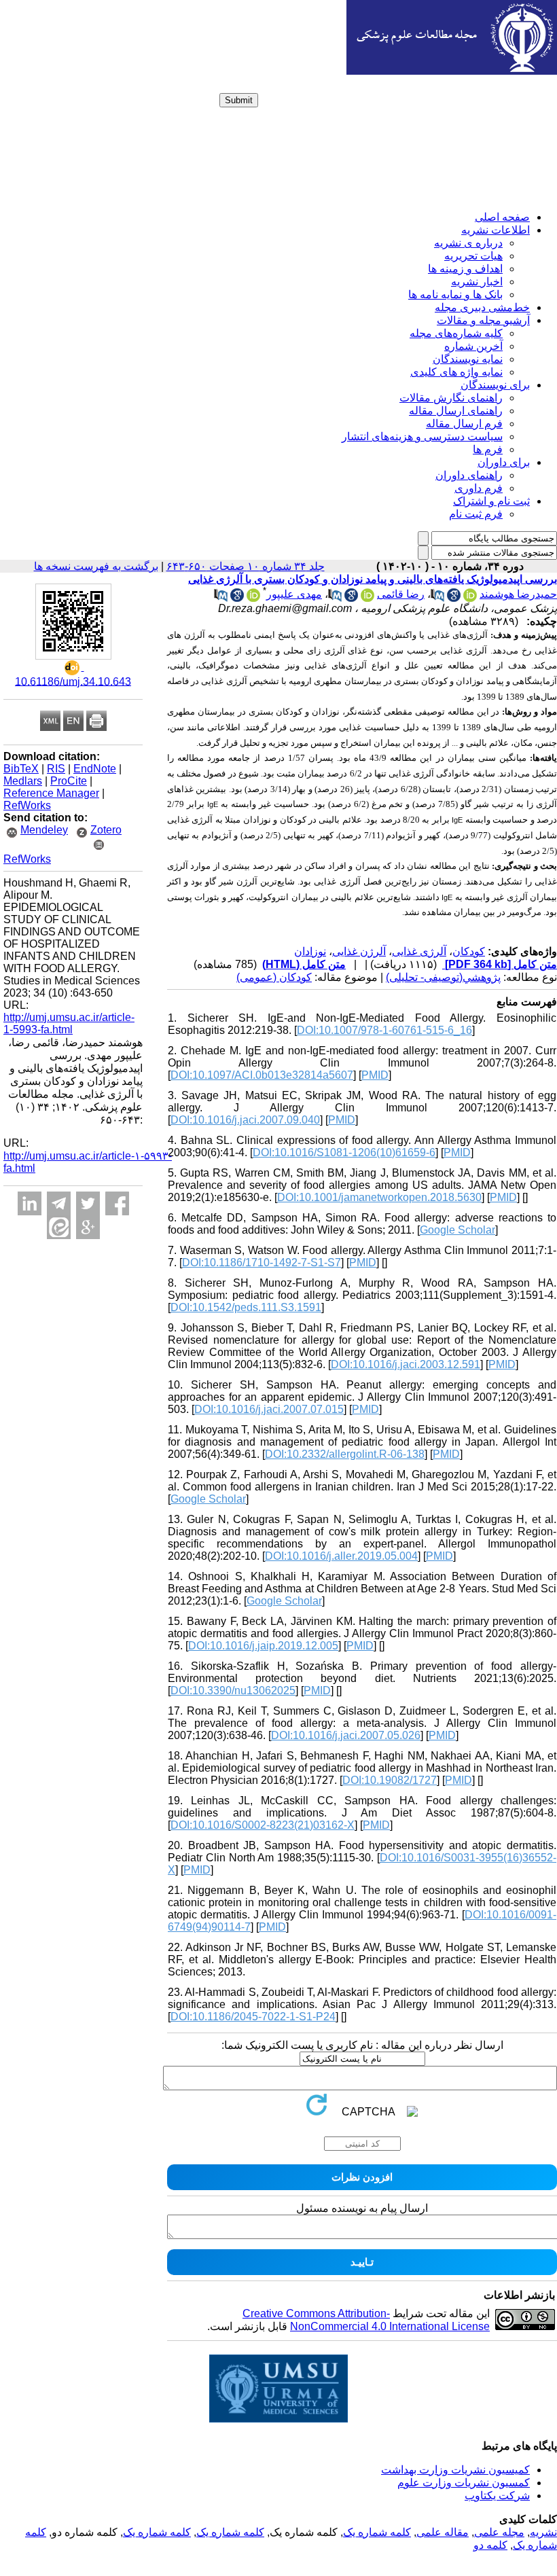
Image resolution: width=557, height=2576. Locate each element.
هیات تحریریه (473, 256)
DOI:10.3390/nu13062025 (233, 1690)
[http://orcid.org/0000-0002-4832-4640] (367, 598)
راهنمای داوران (469, 475)
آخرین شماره (473, 346)
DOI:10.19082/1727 (390, 1780)
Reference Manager (51, 793)
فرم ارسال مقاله (464, 424)
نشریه (543, 2532)
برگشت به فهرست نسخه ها (96, 566)
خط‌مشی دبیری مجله (482, 307)
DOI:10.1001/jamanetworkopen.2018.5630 (379, 1197)
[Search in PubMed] (437, 598)
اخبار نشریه (477, 282)
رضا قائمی (401, 594)
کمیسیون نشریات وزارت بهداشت (455, 2470)
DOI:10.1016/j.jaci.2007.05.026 (346, 1735)
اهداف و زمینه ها (465, 269)
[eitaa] (59, 1227)
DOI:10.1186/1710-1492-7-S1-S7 (262, 1263)
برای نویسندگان (495, 385)
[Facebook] (117, 1203)
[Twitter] (88, 1203)
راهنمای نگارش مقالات (451, 398)
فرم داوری (479, 488)
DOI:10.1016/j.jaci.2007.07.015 (269, 1409)
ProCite (69, 781)
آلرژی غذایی (419, 951)
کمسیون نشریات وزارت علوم (464, 2483)
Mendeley (44, 830)
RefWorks (27, 805)
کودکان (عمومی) (274, 977)
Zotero (106, 830)
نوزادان (310, 951)
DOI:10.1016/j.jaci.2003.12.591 (406, 1364)
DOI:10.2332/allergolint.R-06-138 (345, 1454)
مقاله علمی (443, 2532)
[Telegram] (59, 1203)
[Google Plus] (88, 1227)
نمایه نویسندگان (468, 359)
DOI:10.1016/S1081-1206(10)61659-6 (344, 1152)
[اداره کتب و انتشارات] (452, 71)
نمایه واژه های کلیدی (456, 372)
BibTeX (21, 769)
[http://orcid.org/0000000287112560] (253, 598)
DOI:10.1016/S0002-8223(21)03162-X (263, 1825)
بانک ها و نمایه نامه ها (455, 294)
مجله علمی (499, 2532)
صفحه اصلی (502, 217)
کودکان (469, 951)
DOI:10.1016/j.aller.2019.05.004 (341, 1556)
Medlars (23, 781)
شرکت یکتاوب (497, 2495)
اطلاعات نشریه (496, 230)
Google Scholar (457, 1230)
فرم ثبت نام (476, 514)
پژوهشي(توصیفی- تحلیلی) (443, 977)
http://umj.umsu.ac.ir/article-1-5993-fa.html (69, 1023)
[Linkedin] (30, 1203)
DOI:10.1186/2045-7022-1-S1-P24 (253, 2017)
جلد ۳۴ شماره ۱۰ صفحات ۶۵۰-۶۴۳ (246, 566)
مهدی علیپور (294, 594)
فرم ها (488, 449)
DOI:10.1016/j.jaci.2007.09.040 (245, 1120)
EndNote (95, 769)
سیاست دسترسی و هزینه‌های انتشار (422, 436)
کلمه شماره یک (377, 2532)
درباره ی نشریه (468, 243)
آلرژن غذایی (359, 951)
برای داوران (504, 462)
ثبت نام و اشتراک (491, 501)
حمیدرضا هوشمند (518, 594)
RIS (56, 769)
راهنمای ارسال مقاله (456, 411)
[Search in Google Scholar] (454, 598)
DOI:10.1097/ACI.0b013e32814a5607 (262, 1075)
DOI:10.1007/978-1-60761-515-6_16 (384, 1030)
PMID (375, 1075)
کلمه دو (490, 2545)
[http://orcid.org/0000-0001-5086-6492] (470, 598)
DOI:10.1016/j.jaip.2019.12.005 (263, 1646)
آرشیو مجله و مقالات (483, 320)
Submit (239, 100)
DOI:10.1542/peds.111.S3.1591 (246, 1307)
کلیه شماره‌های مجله (456, 333)
